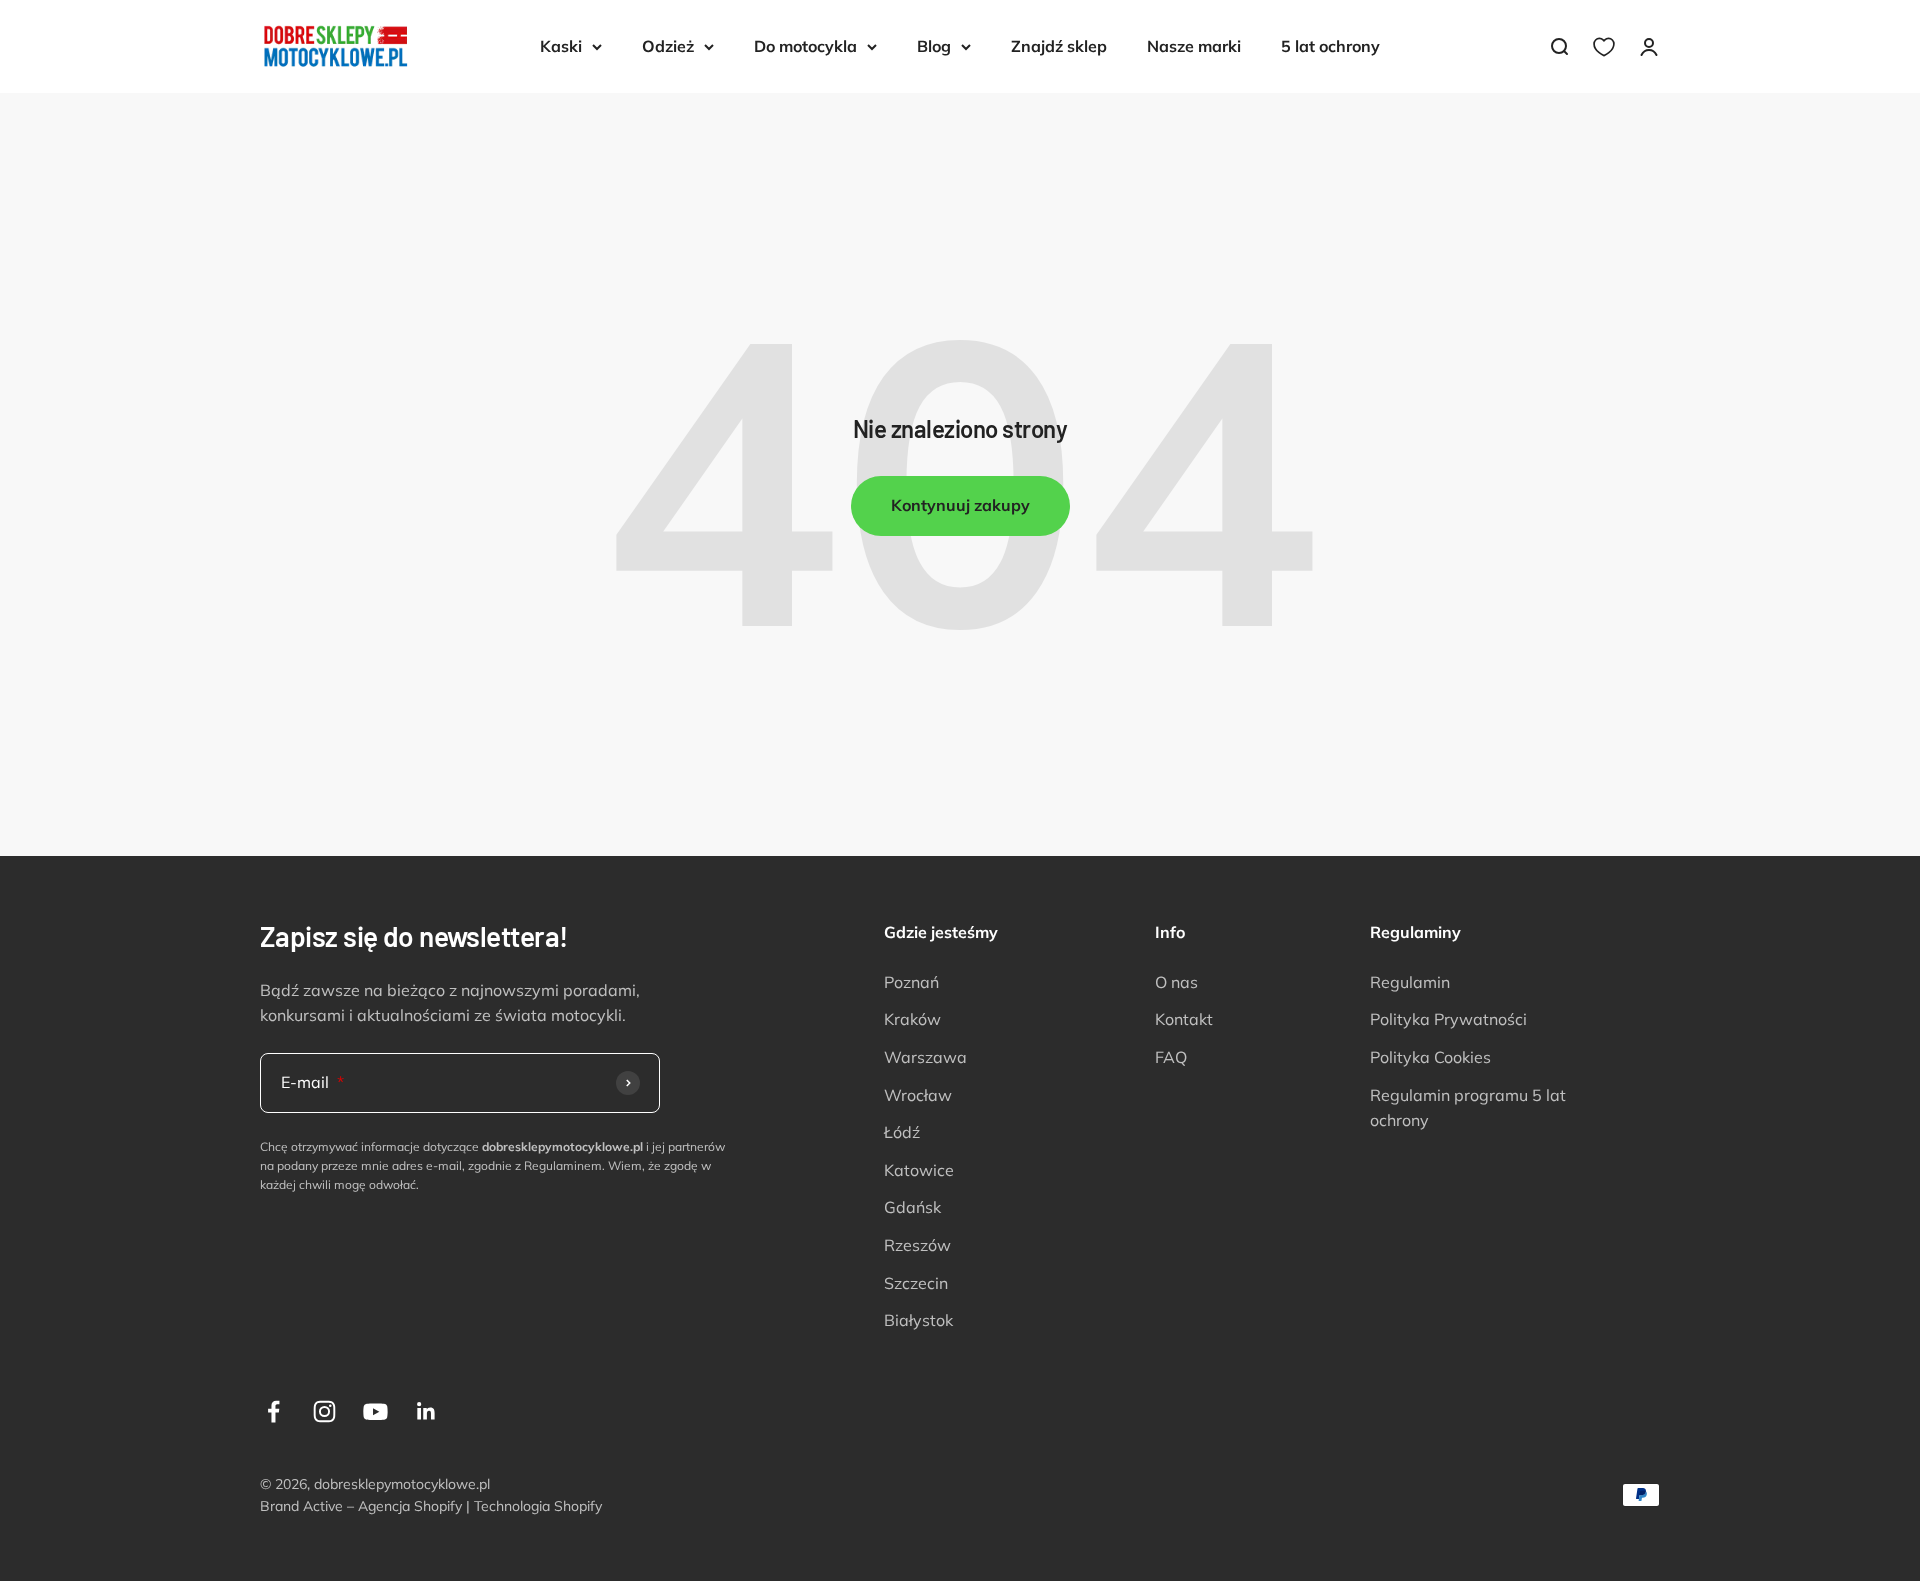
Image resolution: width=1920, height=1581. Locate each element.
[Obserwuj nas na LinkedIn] (426, 1411)
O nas (1176, 982)
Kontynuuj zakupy (960, 505)
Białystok (918, 1320)
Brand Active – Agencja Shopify (361, 1506)
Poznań (911, 982)
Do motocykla (805, 46)
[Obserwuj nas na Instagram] (324, 1411)
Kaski (561, 46)
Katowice (919, 1170)
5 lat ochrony (1330, 46)
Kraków (912, 1019)
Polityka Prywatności (1448, 1019)
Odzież (668, 46)
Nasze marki (1194, 46)
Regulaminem (563, 1165)
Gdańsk (912, 1207)
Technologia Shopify (538, 1506)
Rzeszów (917, 1245)
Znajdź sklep (1059, 46)
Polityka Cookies (1430, 1057)
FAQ (1171, 1057)
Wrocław (918, 1095)
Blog (934, 46)
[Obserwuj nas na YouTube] (375, 1411)
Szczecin (916, 1283)
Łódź (902, 1132)
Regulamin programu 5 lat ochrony (1468, 1108)
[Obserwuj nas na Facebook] (273, 1411)
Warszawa (925, 1057)
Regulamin (1410, 982)
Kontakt (1184, 1019)
